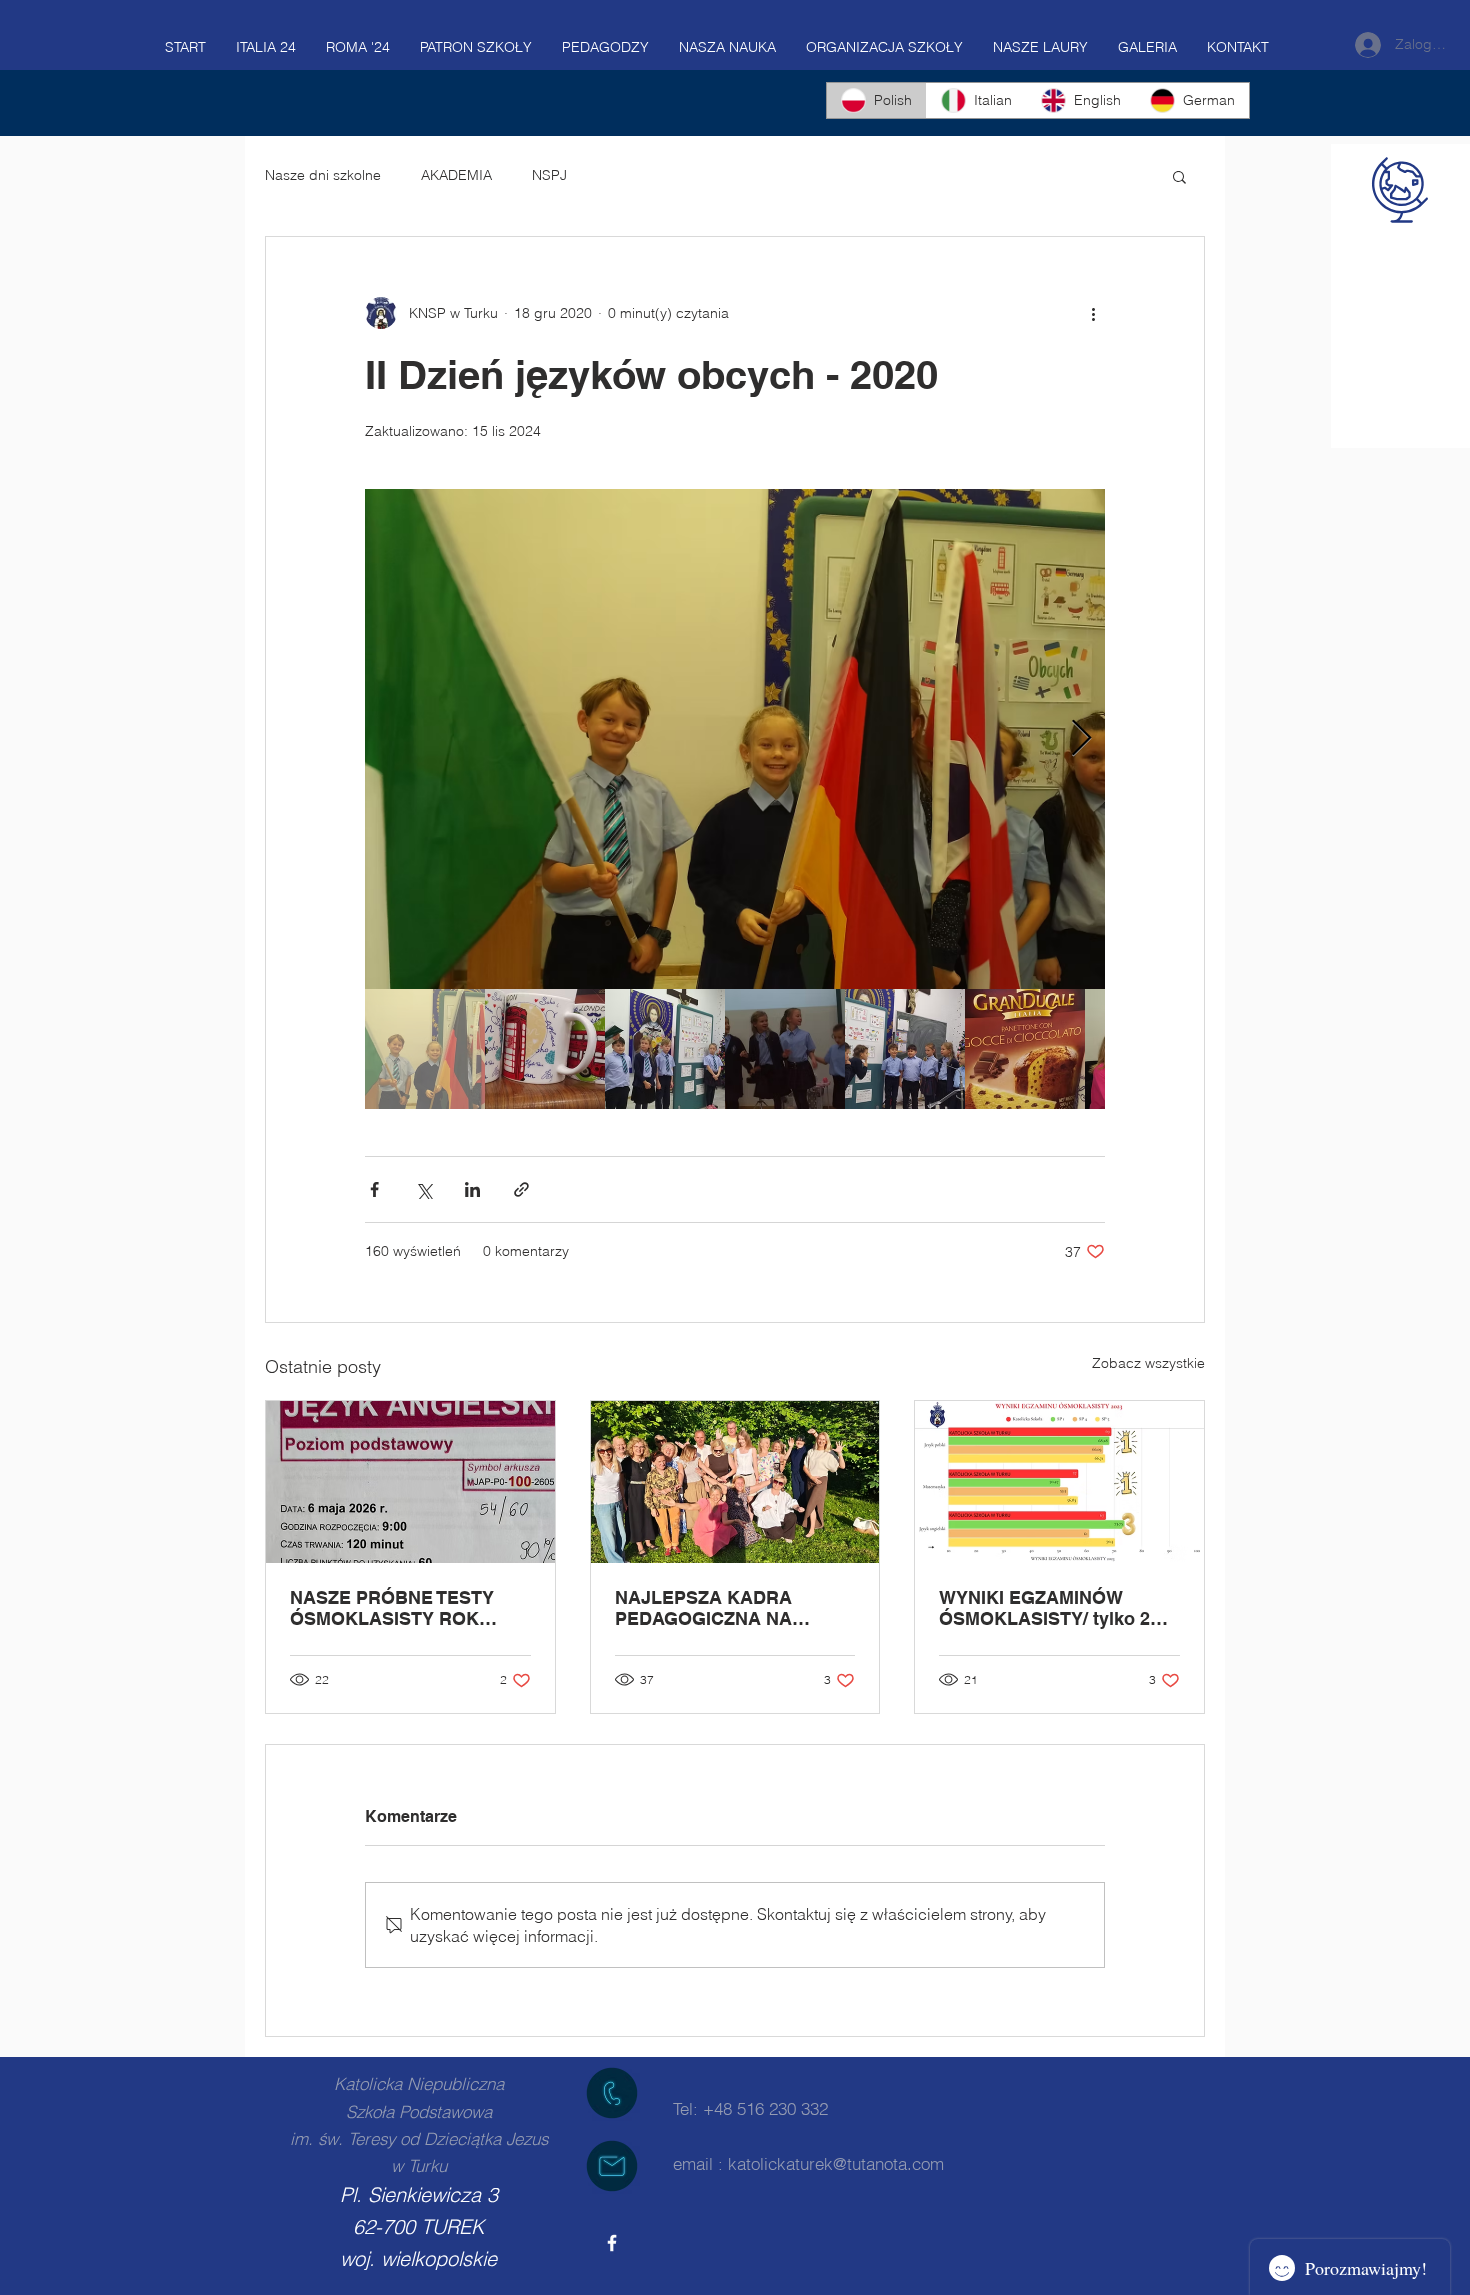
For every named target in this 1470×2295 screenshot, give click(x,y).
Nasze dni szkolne (323, 175)
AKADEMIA (456, 175)
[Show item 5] (905, 1049)
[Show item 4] (785, 1049)
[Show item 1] (425, 1049)
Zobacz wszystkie (1148, 1363)
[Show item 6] (1025, 1049)
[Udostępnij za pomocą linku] (521, 1189)
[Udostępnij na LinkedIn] (472, 1189)
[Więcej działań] (1093, 313)
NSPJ (549, 175)
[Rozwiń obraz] (735, 739)
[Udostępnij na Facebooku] (374, 1189)
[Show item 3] (665, 1049)
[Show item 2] (545, 1049)
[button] (1179, 176)
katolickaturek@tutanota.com (836, 2163)
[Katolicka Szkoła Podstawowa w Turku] (612, 2243)
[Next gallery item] (1081, 739)
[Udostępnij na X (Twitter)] (423, 1189)
